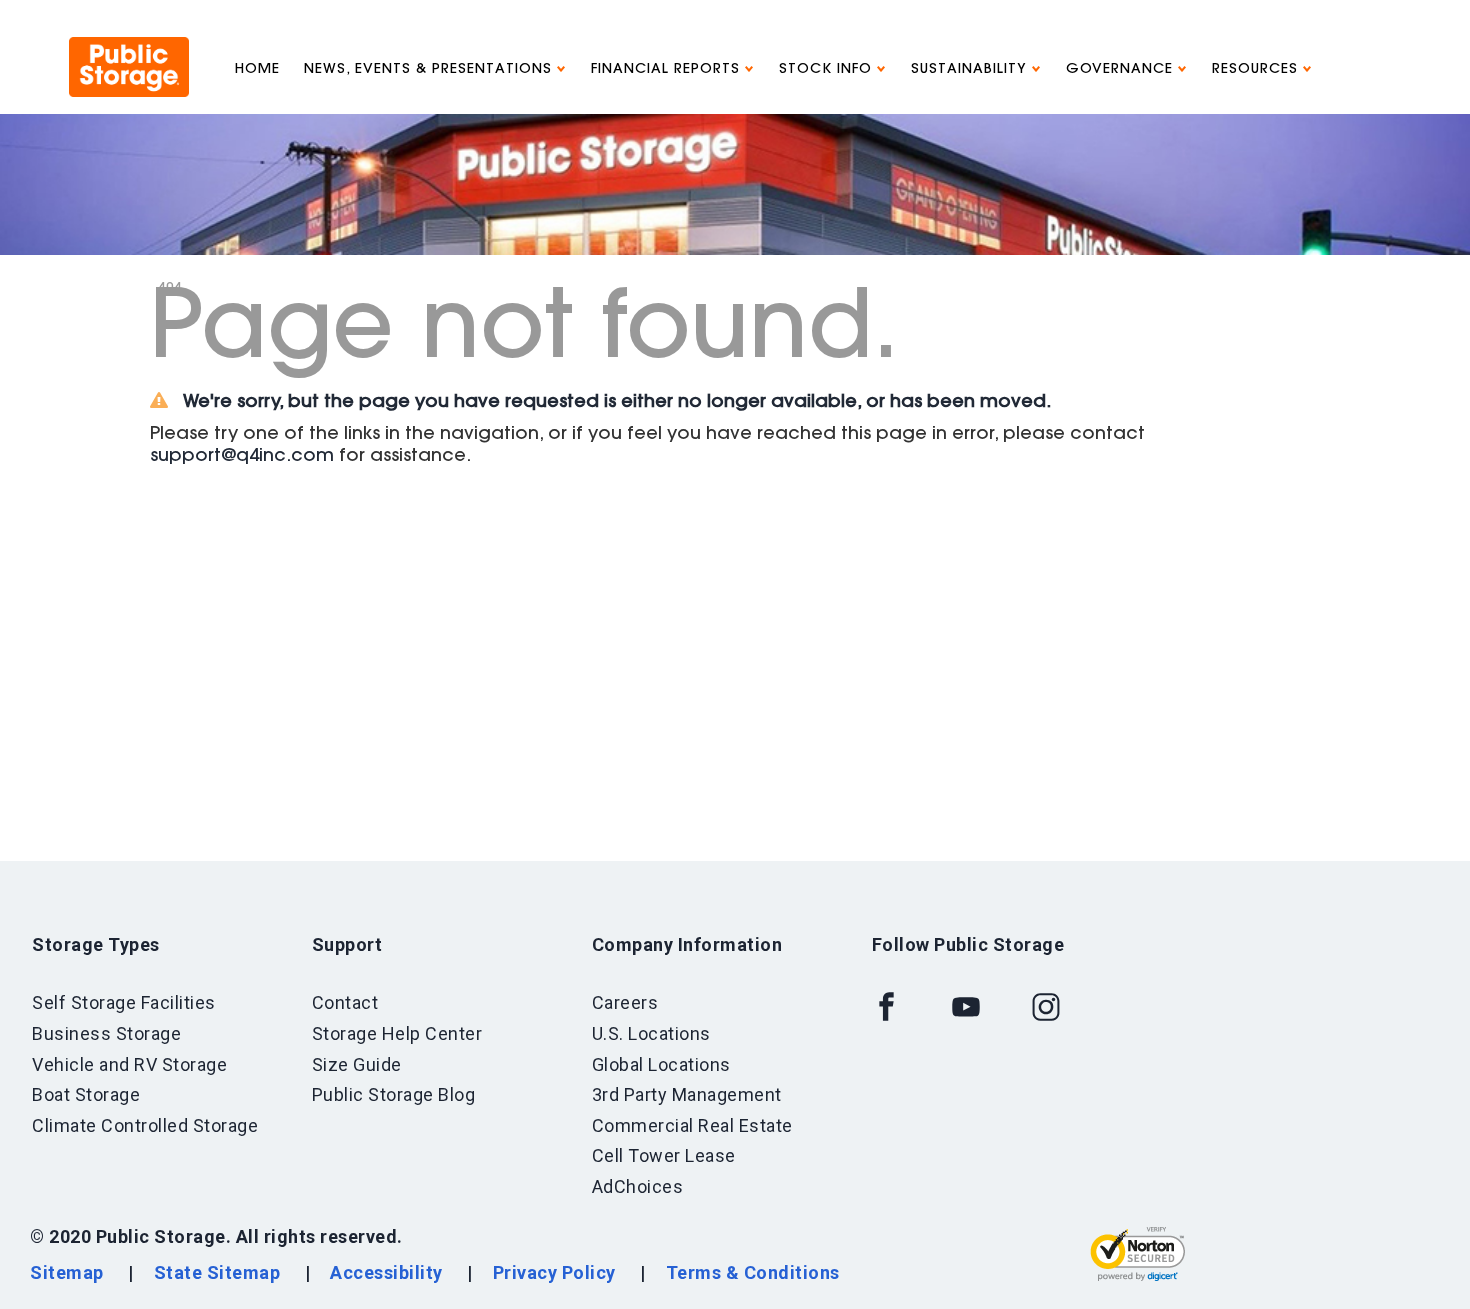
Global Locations (661, 1064)
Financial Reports (668, 70)
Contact (345, 1002)
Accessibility (386, 1272)
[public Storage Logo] (129, 45)
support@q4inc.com (242, 457)
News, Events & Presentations (430, 70)
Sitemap (67, 1272)
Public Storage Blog (394, 1094)
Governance (1122, 70)
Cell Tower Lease (664, 1155)
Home (257, 70)
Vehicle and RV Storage (129, 1064)
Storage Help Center (397, 1033)
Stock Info (828, 70)
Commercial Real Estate (692, 1125)
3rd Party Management (687, 1094)
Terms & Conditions (753, 1272)
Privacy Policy (554, 1272)
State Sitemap (217, 1272)
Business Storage (106, 1033)
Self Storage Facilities (124, 1002)
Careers (625, 1002)
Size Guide (357, 1064)
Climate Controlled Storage (145, 1125)
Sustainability (971, 70)
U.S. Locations (651, 1033)
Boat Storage (86, 1094)
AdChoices (638, 1186)
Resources (1257, 70)
